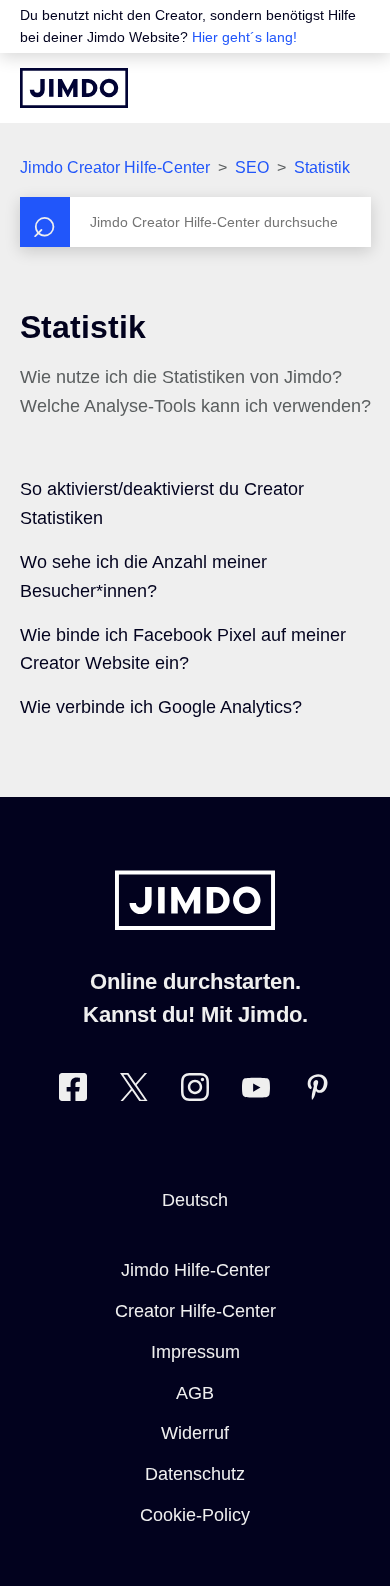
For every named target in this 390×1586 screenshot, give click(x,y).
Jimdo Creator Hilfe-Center (115, 167)
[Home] (74, 88)
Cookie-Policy (195, 1515)
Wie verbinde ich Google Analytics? (161, 707)
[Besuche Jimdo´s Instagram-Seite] (195, 1091)
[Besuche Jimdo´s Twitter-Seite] (134, 1091)
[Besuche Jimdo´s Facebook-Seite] (73, 1091)
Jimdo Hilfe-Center (195, 1270)
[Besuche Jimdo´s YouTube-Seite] (256, 1091)
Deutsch (195, 1200)
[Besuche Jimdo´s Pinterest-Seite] (317, 1091)
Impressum (195, 1352)
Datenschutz (195, 1474)
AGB (195, 1393)
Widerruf (195, 1433)
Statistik (322, 167)
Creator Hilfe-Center (195, 1311)
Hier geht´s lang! (244, 37)
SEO (252, 167)
